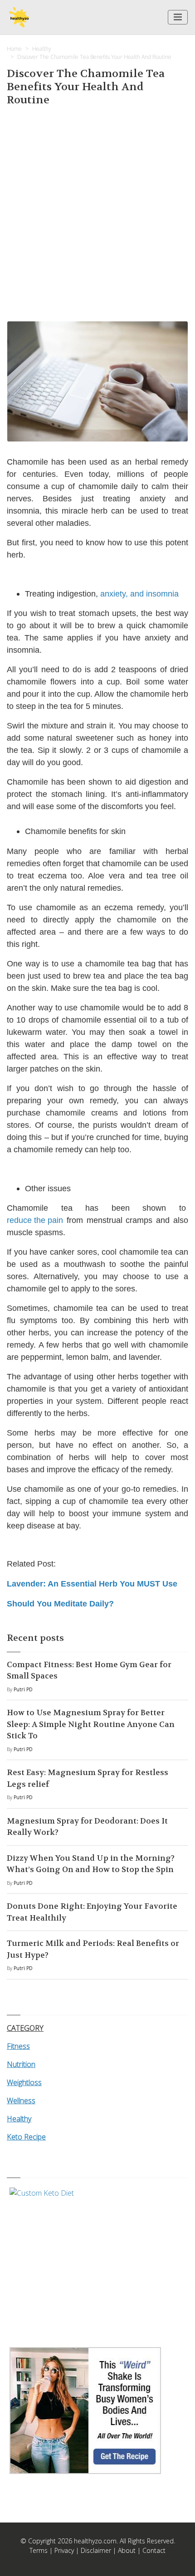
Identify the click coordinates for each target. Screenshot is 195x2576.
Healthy (42, 49)
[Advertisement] (97, 212)
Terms (39, 2550)
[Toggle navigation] (178, 17)
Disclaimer (96, 2550)
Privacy (64, 2550)
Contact (154, 2550)
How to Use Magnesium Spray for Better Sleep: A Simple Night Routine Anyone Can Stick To (91, 1724)
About (127, 2550)
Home (14, 49)
